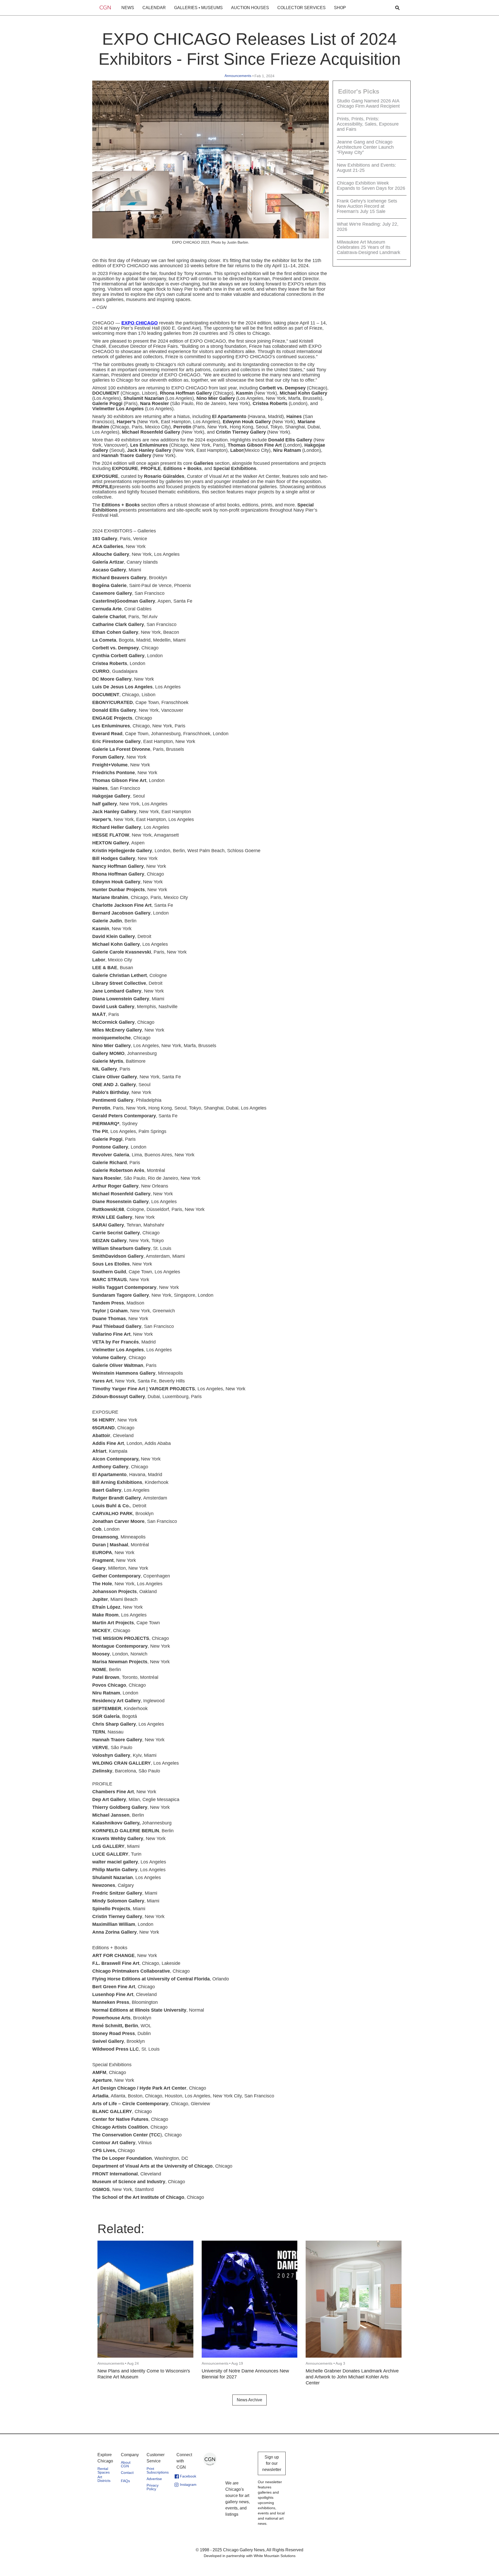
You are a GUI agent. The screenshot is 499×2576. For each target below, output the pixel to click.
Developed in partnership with (250, 2556)
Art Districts (104, 2479)
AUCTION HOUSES (250, 8)
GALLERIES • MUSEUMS (198, 8)
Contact (127, 2473)
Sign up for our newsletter (272, 2463)
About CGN (126, 2464)
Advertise (154, 2479)
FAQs (125, 2481)
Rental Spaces (104, 2470)
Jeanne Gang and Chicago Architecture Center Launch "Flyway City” (365, 147)
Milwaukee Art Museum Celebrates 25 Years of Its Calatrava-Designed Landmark (369, 247)
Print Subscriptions (158, 2470)
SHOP (340, 8)
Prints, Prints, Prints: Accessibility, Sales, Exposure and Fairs (368, 124)
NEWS (128, 8)
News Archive (249, 2400)
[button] (128, 8)
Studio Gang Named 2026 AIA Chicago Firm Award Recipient (368, 103)
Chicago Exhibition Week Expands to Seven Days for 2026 (371, 186)
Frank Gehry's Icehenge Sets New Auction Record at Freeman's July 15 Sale (367, 206)
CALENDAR (154, 8)
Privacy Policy (153, 2487)
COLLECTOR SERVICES (301, 8)
